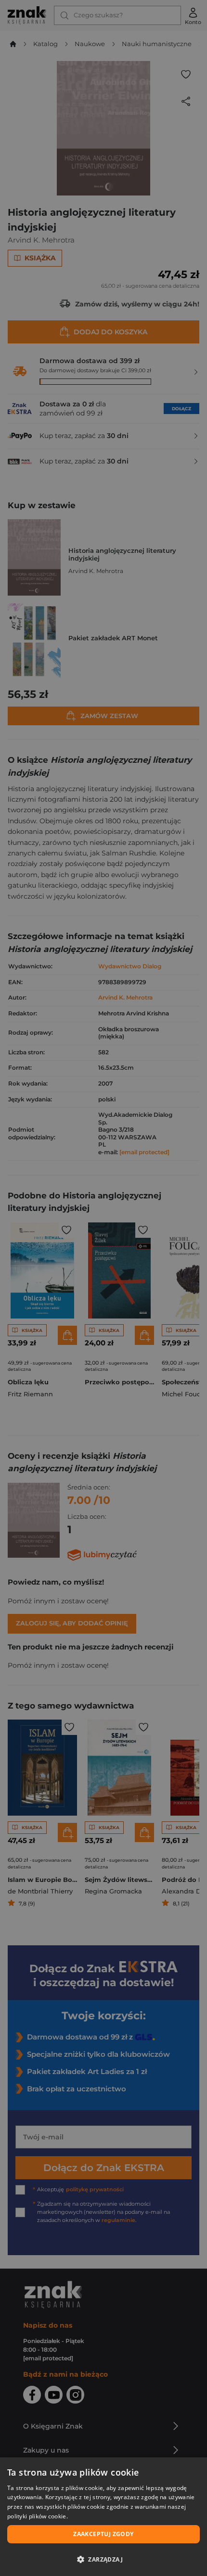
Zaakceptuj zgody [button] (103, 2534)
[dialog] (103, 2517)
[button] (103, 2559)
